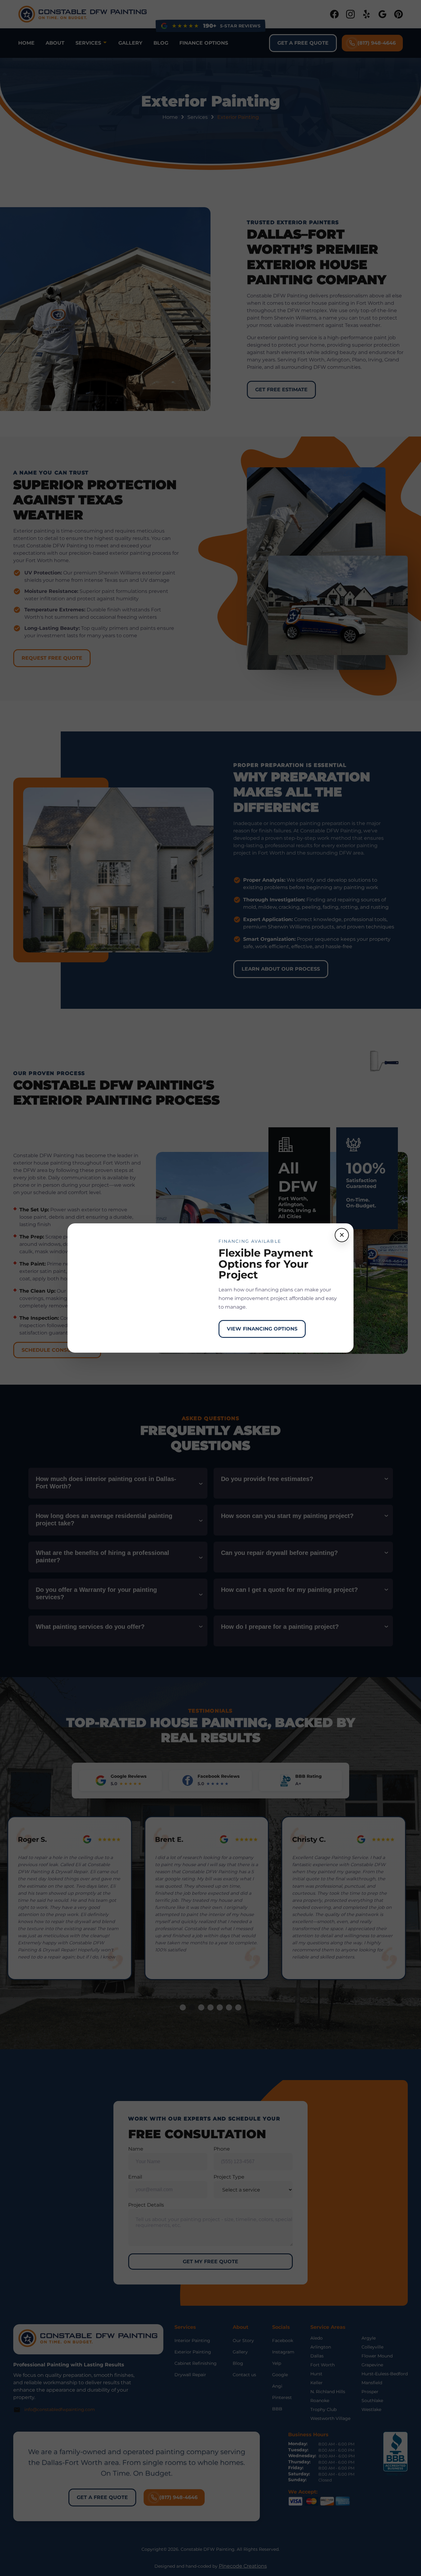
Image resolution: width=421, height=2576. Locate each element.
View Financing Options (262, 1329)
